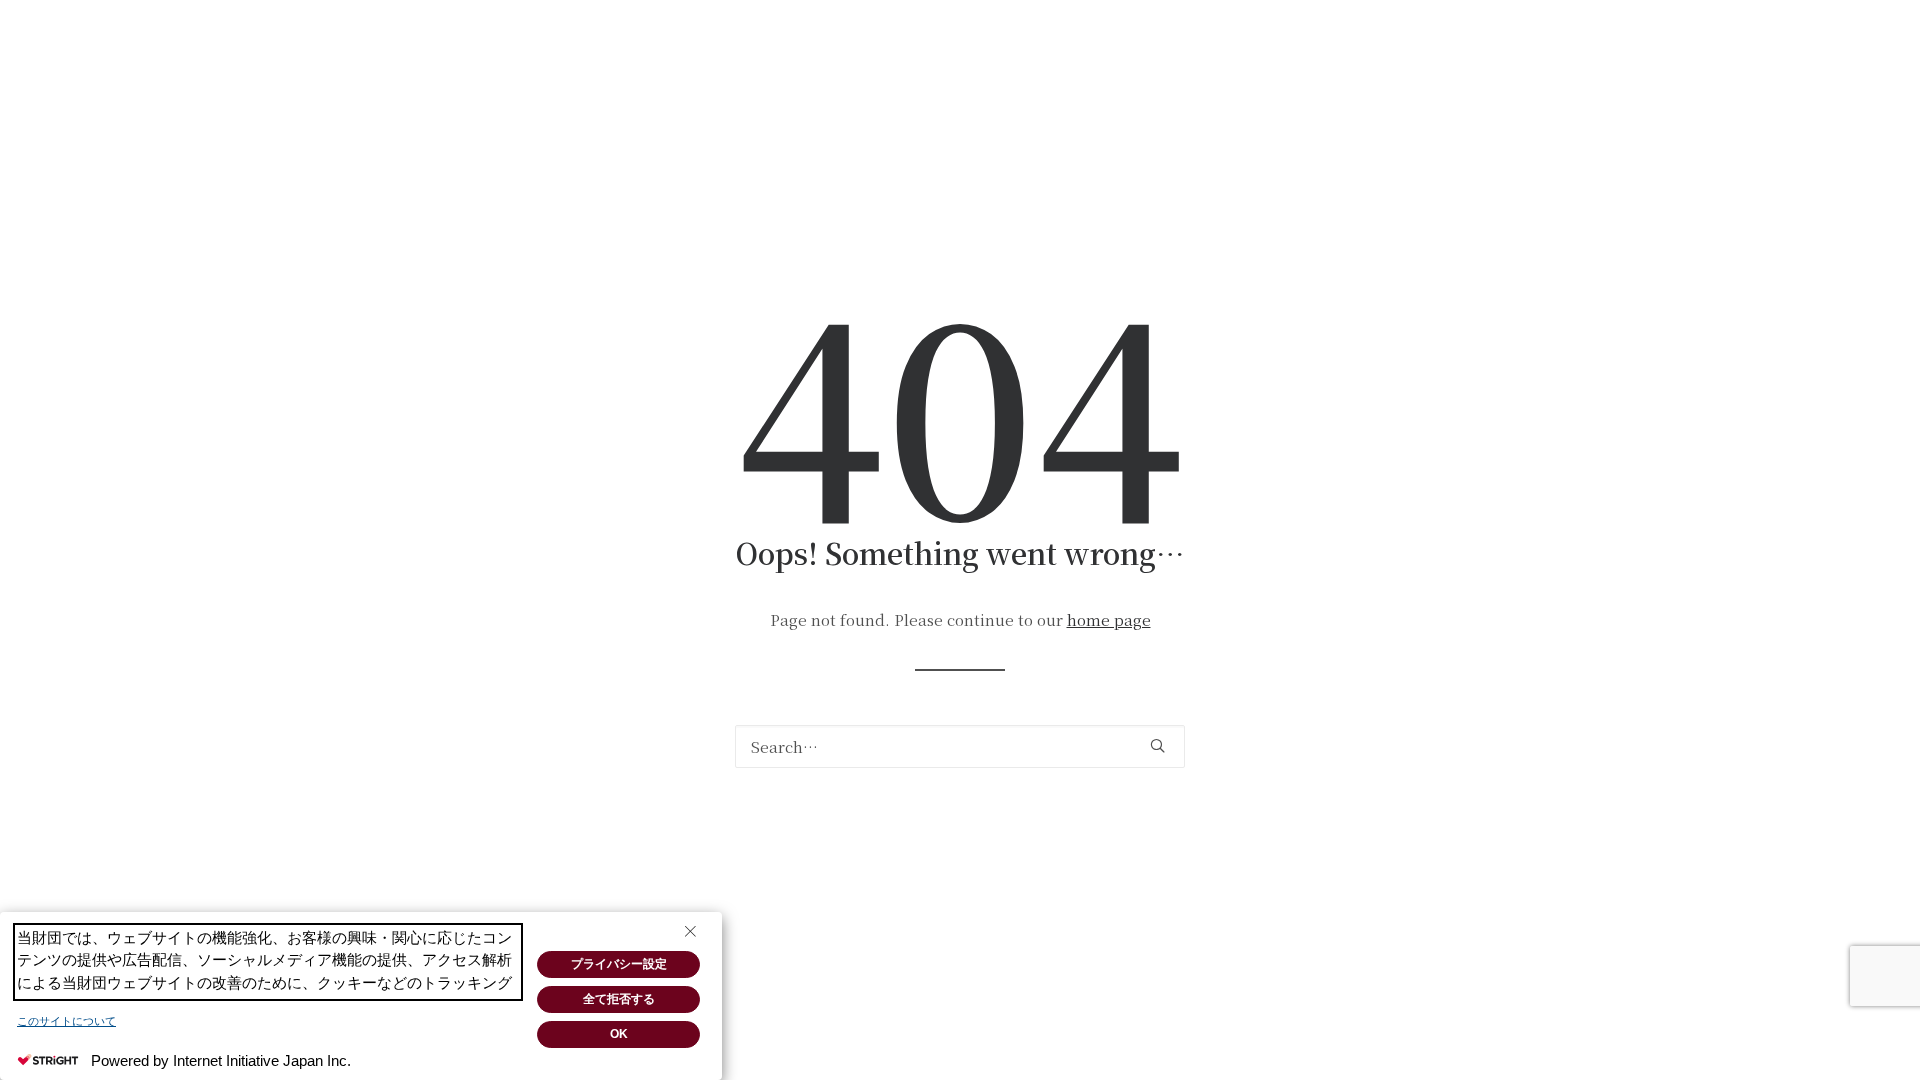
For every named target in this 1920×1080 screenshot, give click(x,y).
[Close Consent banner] (690, 932)
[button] (1157, 745)
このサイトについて (66, 1021)
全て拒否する (619, 999)
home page (1109, 619)
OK (619, 1034)
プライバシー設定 (619, 964)
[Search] (960, 746)
